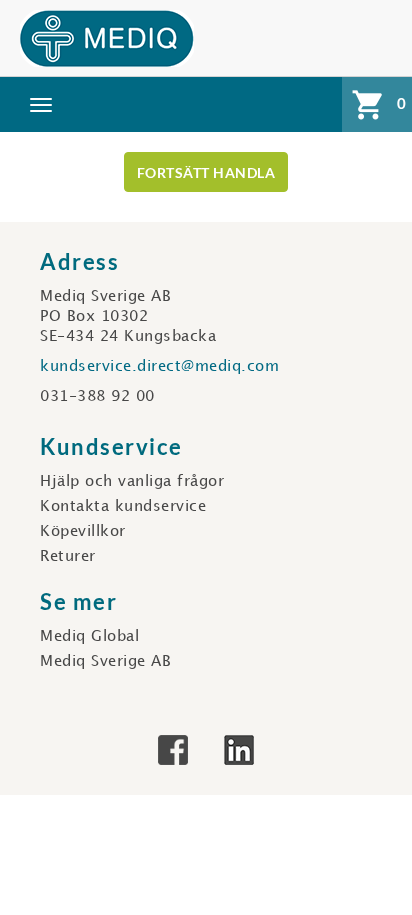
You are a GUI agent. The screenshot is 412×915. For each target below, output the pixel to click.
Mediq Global (89, 637)
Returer (68, 557)
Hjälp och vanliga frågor (132, 482)
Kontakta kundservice (123, 507)
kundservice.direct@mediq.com (159, 367)
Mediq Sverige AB (105, 662)
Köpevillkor (83, 532)
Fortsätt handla (206, 172)
